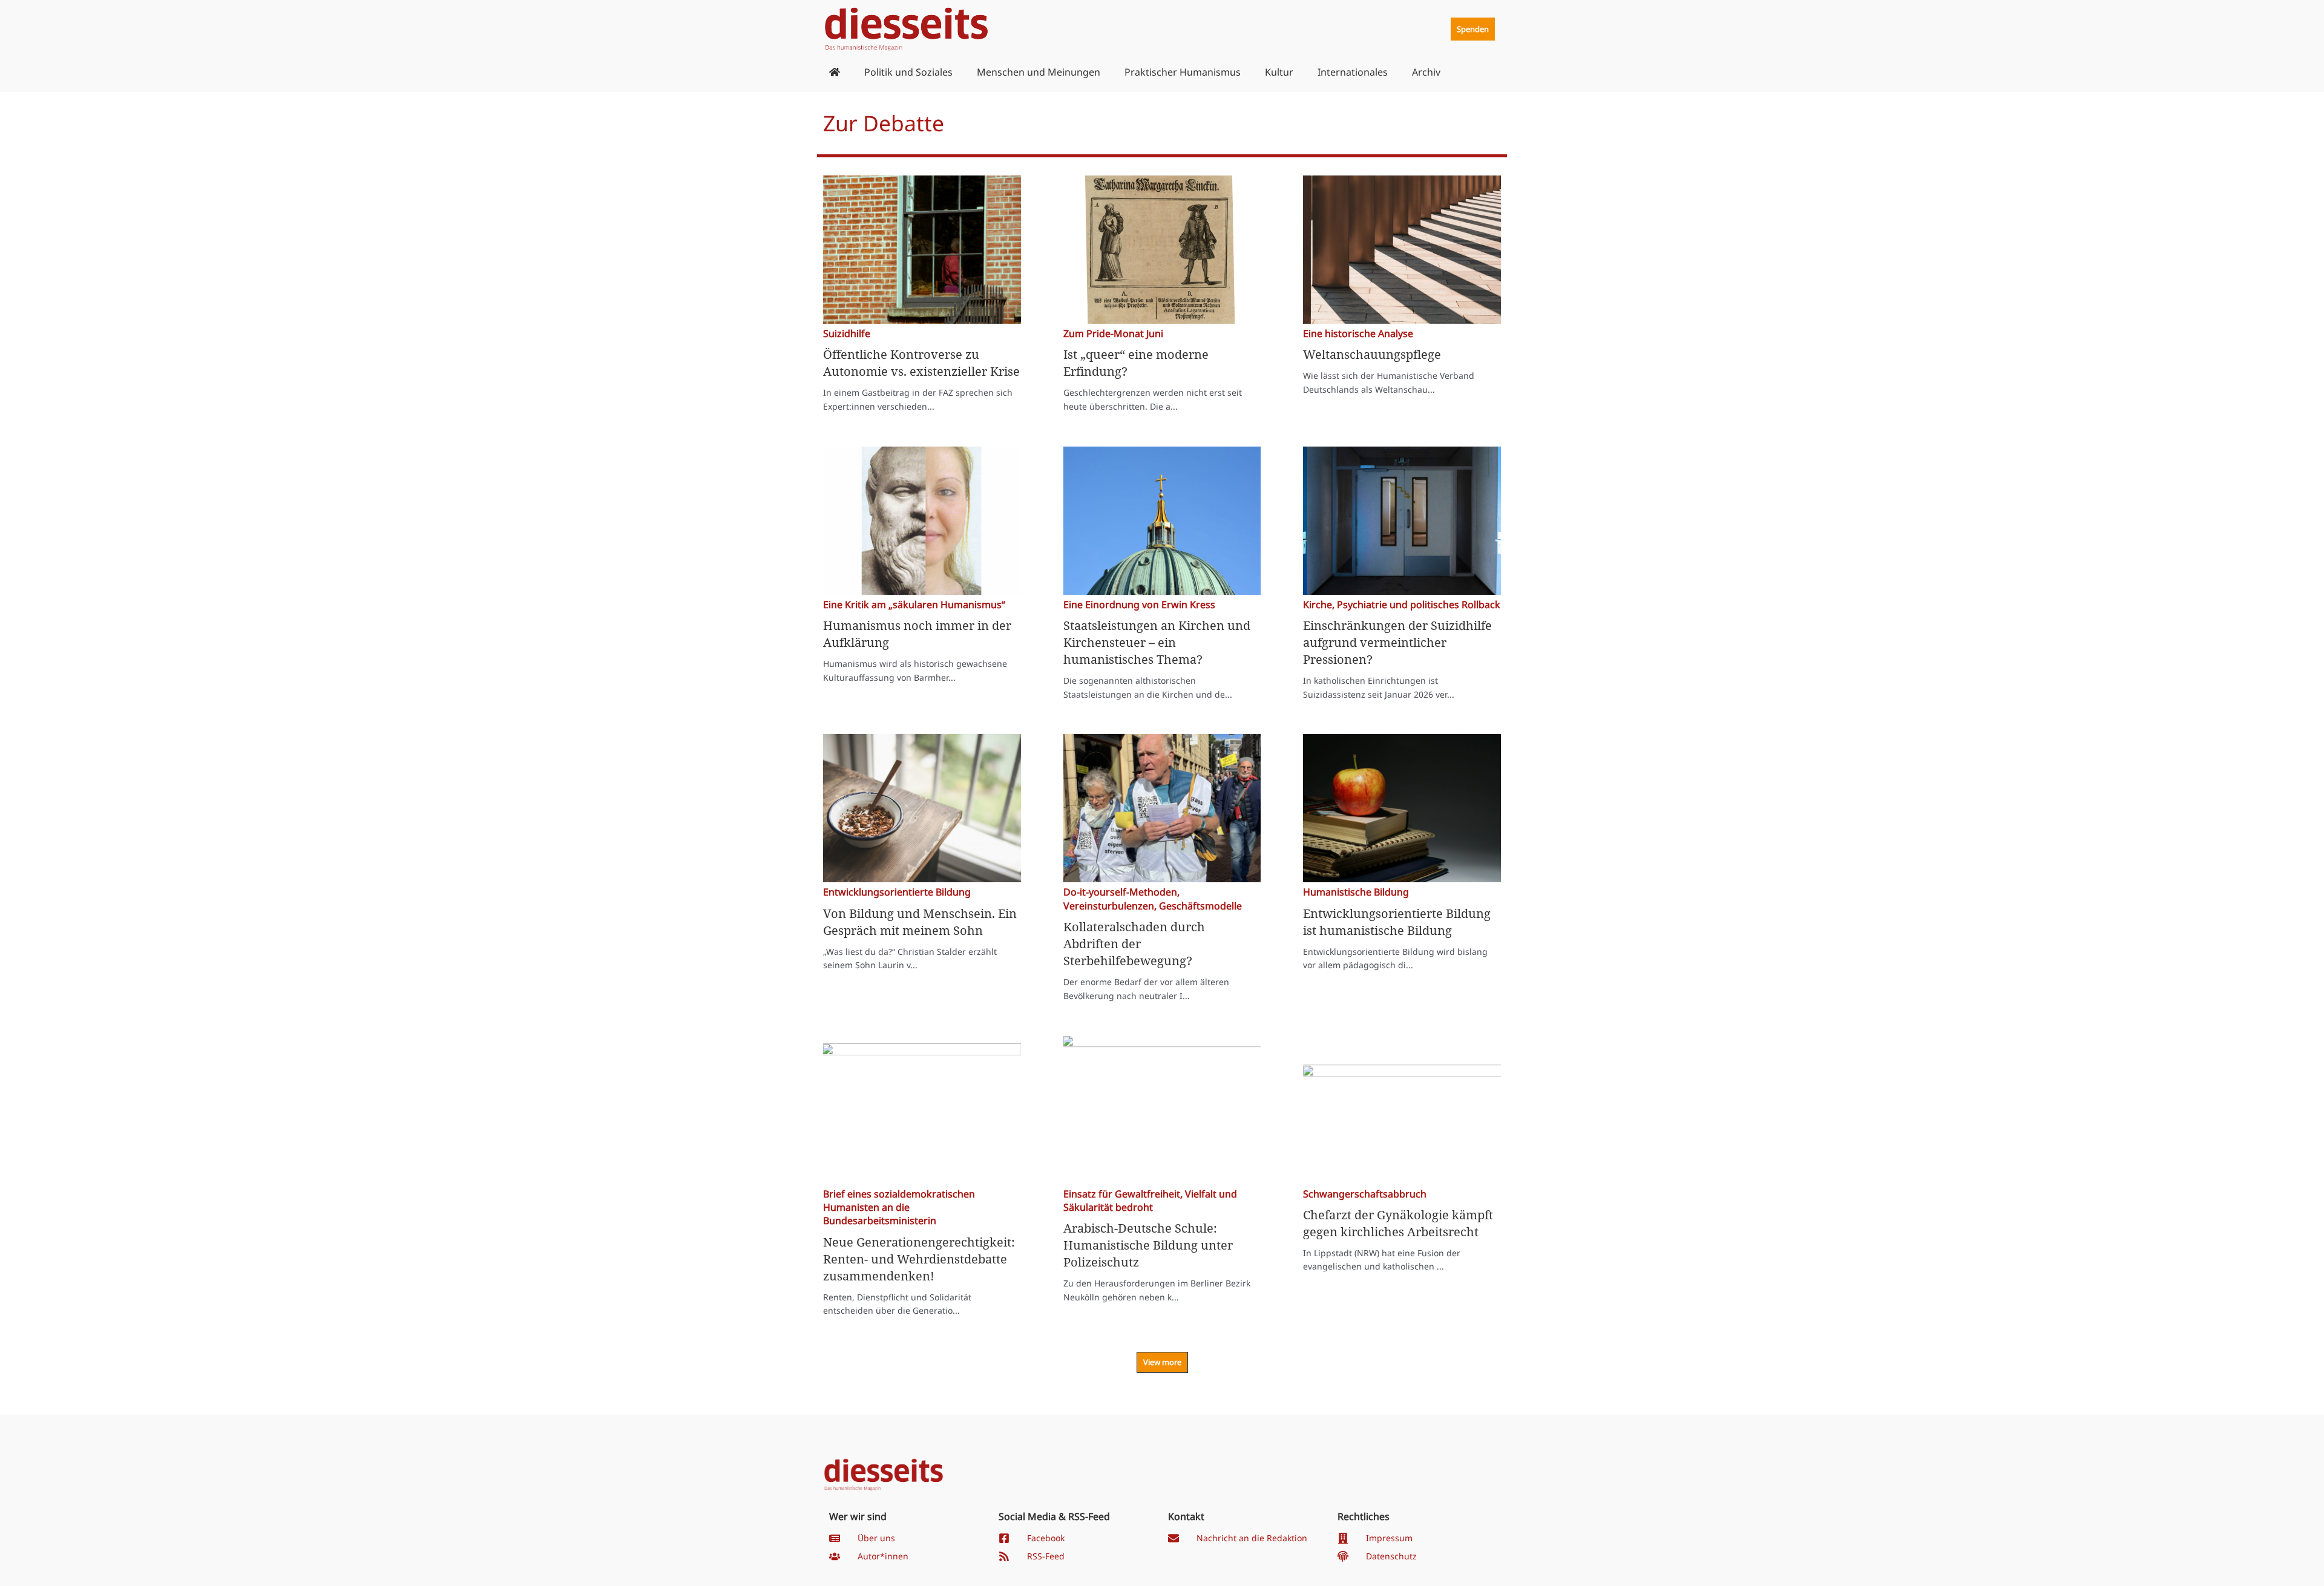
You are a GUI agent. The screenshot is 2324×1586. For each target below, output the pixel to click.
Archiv (1426, 72)
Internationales (1353, 72)
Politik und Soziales (908, 72)
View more (1162, 1362)
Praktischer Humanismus (1183, 72)
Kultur (1279, 72)
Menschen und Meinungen (1039, 72)
